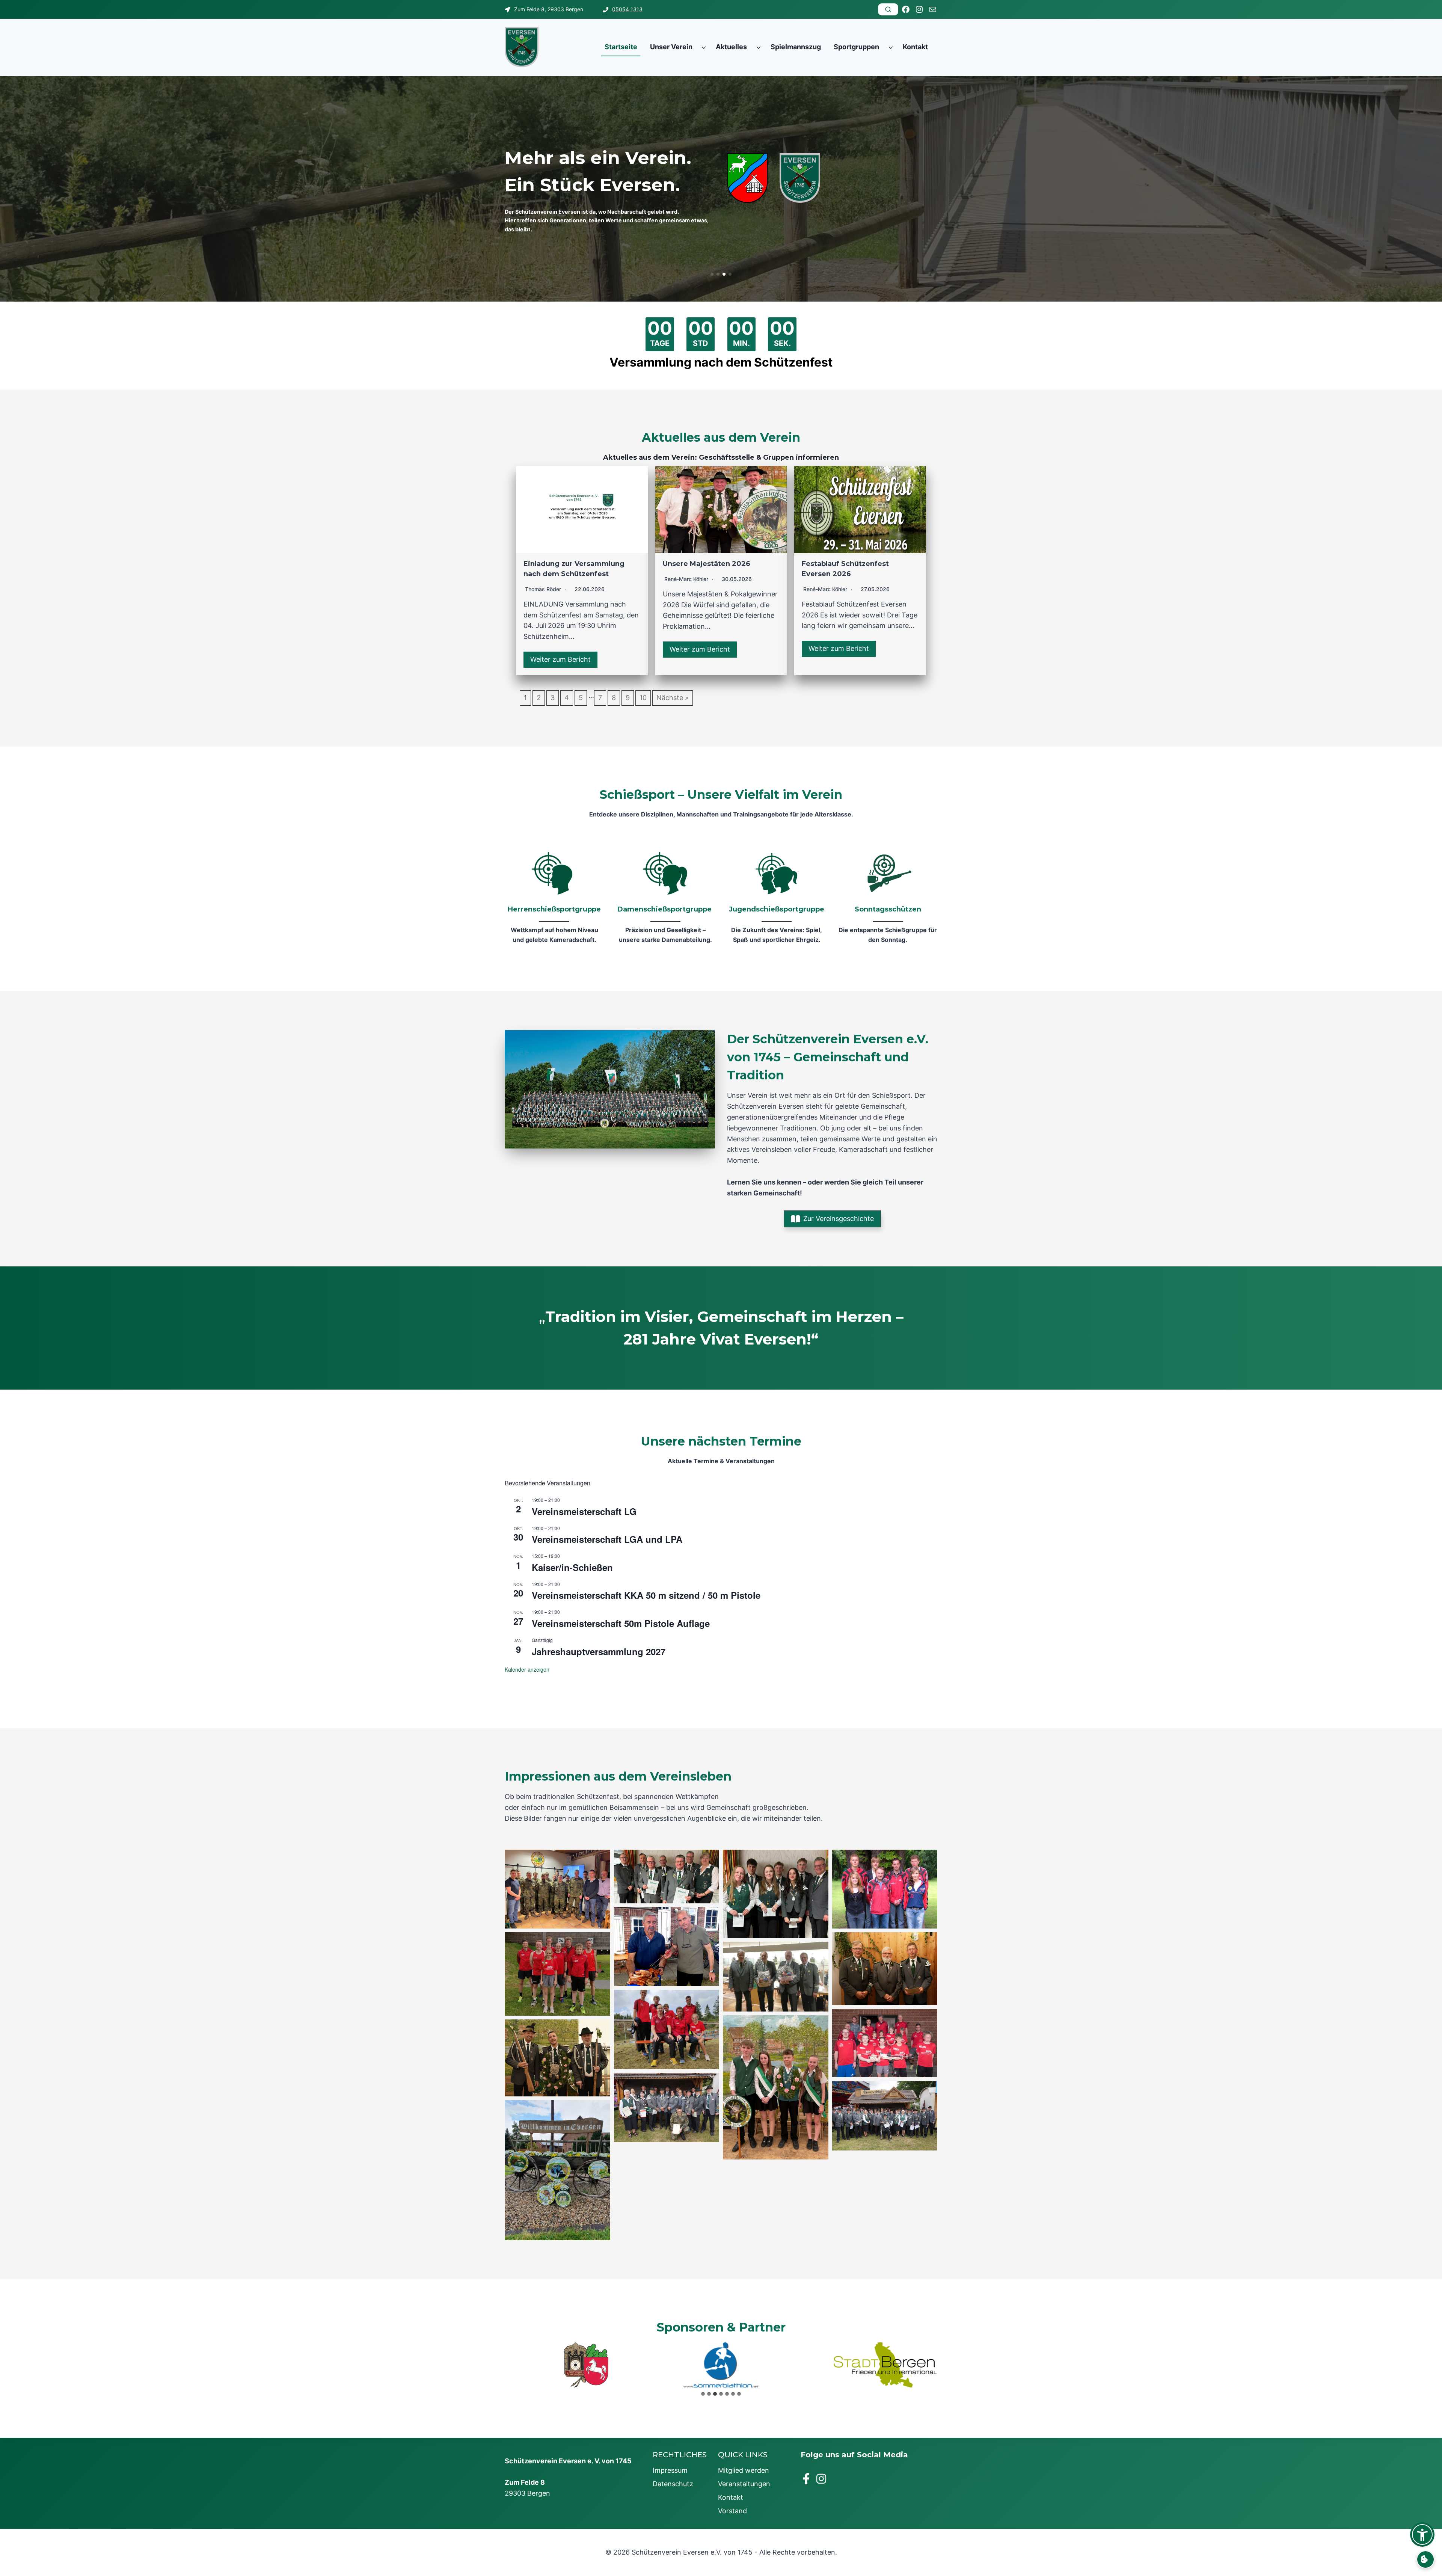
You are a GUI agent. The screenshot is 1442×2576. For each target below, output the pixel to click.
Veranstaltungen (744, 2484)
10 (643, 698)
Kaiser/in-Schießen (572, 1567)
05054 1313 (627, 9)
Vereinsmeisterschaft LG (584, 1511)
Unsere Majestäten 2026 (707, 564)
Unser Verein (671, 47)
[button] (712, 274)
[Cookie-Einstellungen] (1425, 2559)
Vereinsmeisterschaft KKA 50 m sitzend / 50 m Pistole (646, 1595)
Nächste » (673, 698)
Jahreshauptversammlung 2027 (599, 1651)
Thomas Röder (543, 589)
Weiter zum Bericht (560, 659)
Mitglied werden (744, 2470)
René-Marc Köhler (686, 579)
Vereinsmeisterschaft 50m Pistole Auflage (621, 1623)
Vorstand (732, 2511)
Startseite (621, 47)
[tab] (703, 2394)
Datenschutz (673, 2484)
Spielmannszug (796, 47)
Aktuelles (731, 47)
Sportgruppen (856, 47)
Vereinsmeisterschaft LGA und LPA (607, 1539)
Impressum (670, 2470)
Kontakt (915, 47)
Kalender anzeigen (527, 1669)
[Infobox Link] (554, 899)
